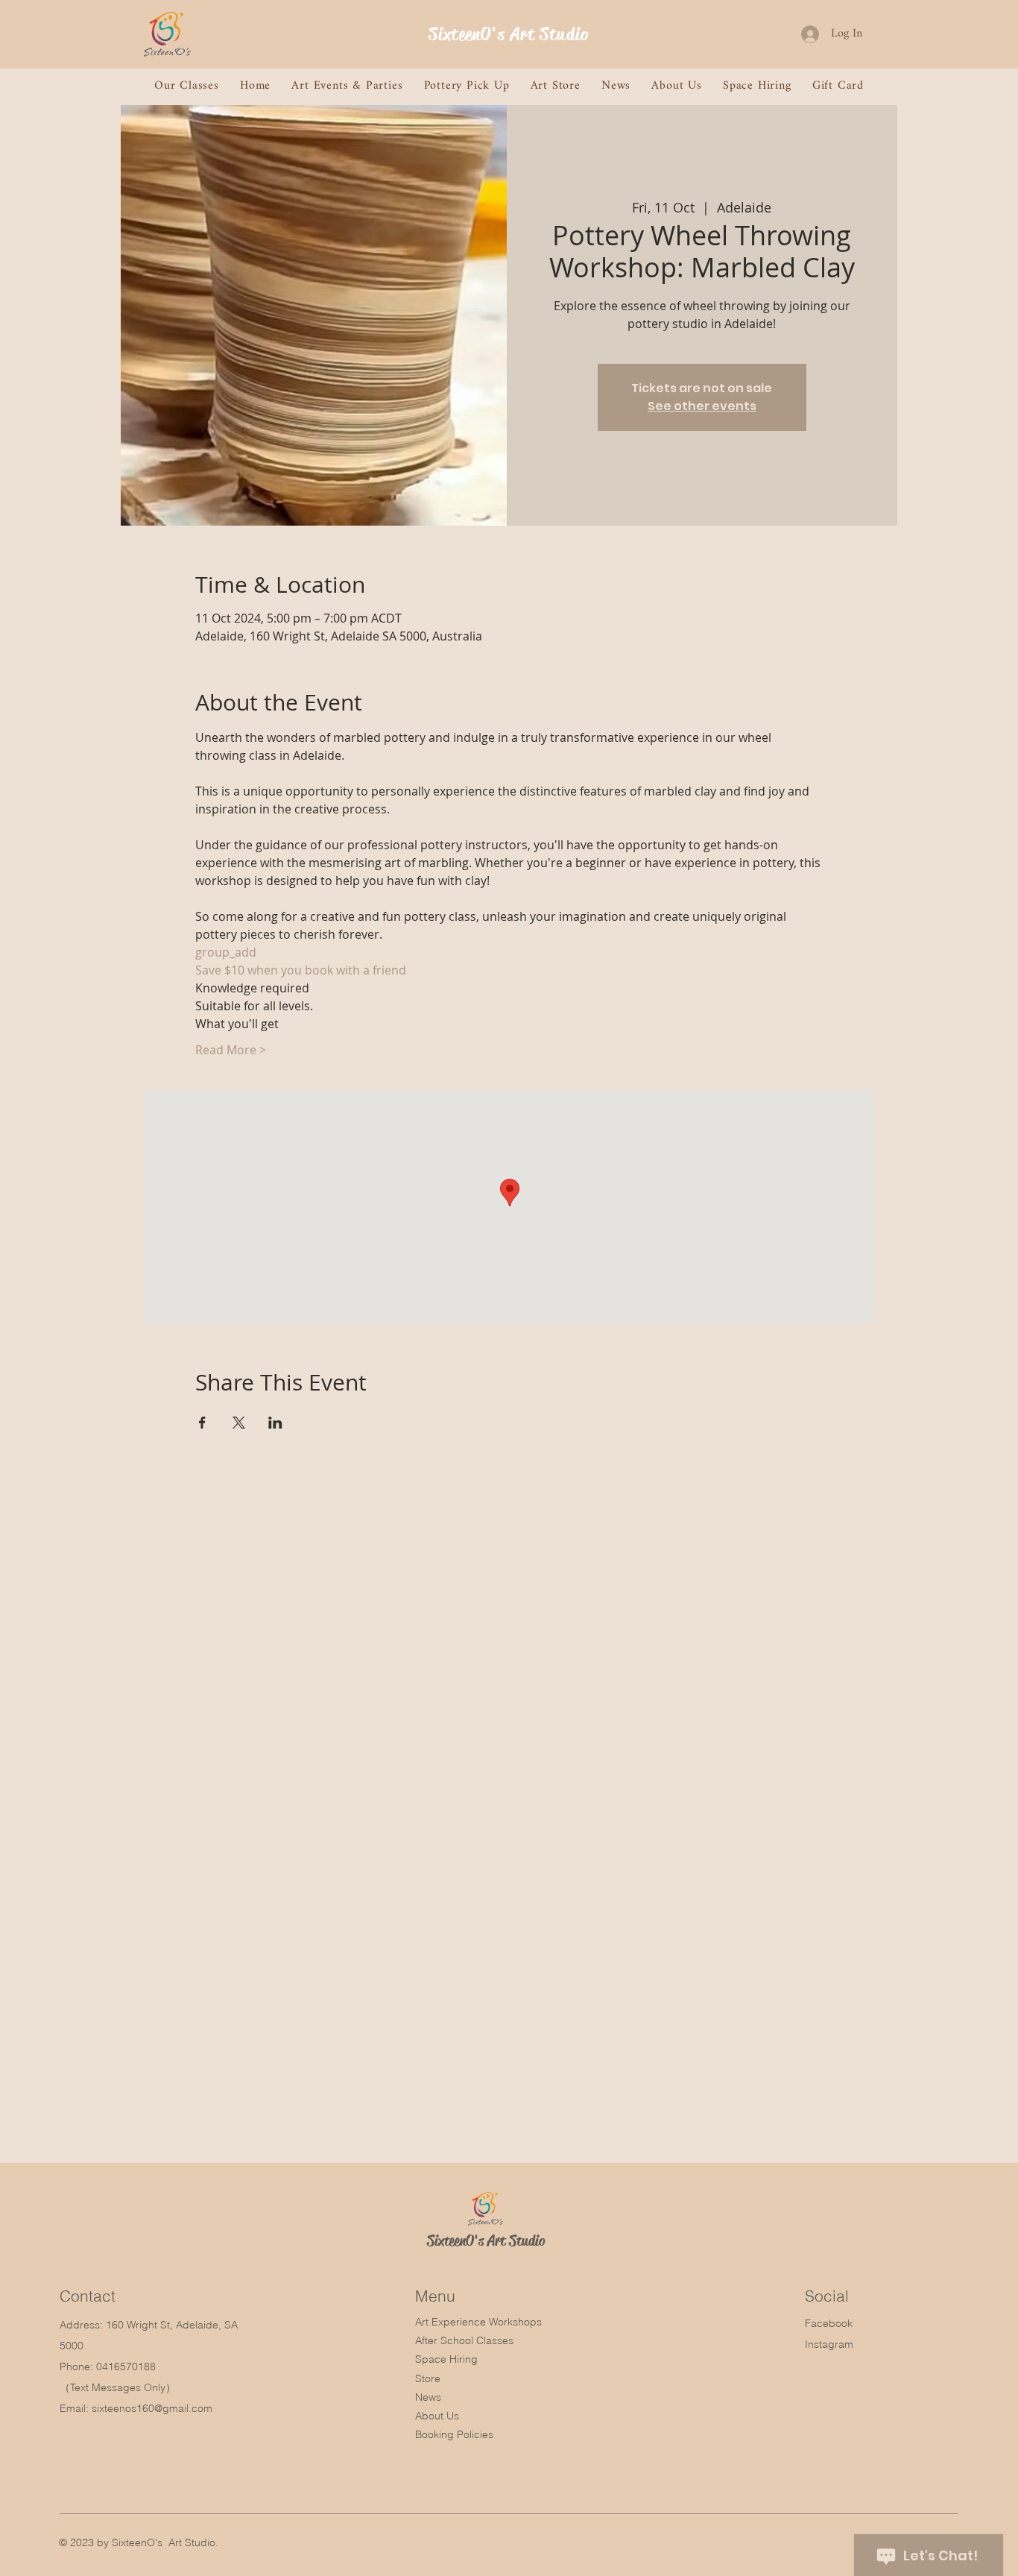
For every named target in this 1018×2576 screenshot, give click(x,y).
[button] (187, 86)
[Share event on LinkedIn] (275, 1423)
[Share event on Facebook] (202, 1423)
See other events (702, 406)
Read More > (231, 1050)
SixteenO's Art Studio (509, 34)
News (428, 2397)
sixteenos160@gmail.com (152, 2408)
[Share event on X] (239, 1423)
